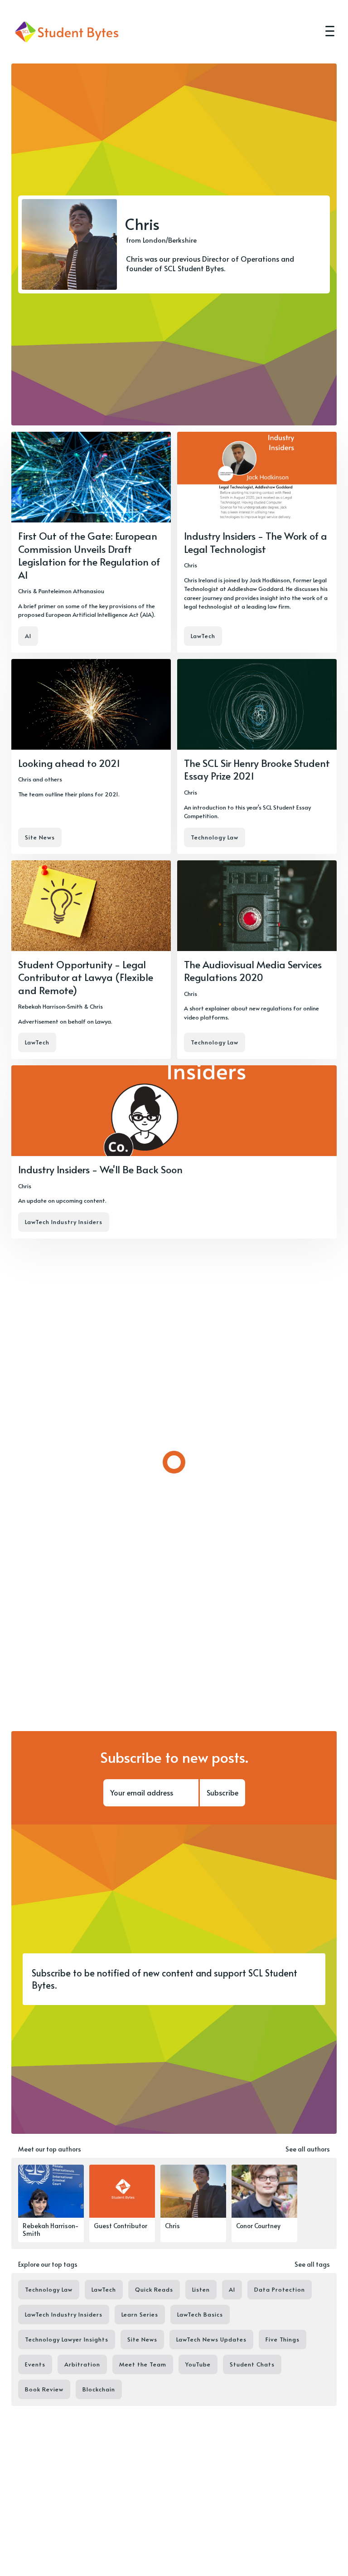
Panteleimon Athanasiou (71, 591)
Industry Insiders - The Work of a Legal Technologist (256, 542)
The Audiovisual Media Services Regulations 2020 (253, 971)
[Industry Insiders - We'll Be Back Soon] (174, 1152)
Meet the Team (143, 2364)
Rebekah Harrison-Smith (50, 1006)
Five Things (283, 2339)
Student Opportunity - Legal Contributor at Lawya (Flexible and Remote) (86, 977)
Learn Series (140, 2314)
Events (35, 2364)
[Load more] (174, 1462)
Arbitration (82, 2364)
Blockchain (99, 2389)
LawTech (203, 636)
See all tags (312, 2264)
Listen (201, 2289)
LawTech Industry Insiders (64, 1222)
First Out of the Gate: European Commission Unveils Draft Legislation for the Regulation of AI (89, 555)
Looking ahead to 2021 (69, 763)
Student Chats (252, 2364)
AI (28, 636)
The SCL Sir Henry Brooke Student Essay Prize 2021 (257, 769)
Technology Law (215, 837)
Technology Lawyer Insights (67, 2339)
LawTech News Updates (211, 2339)
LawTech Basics (200, 2314)
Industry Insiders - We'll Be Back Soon (100, 1169)
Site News (40, 837)
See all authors (308, 2149)
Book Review (44, 2389)
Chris (25, 591)
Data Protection (280, 2289)
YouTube (198, 2364)
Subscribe (222, 1792)
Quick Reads (154, 2289)
